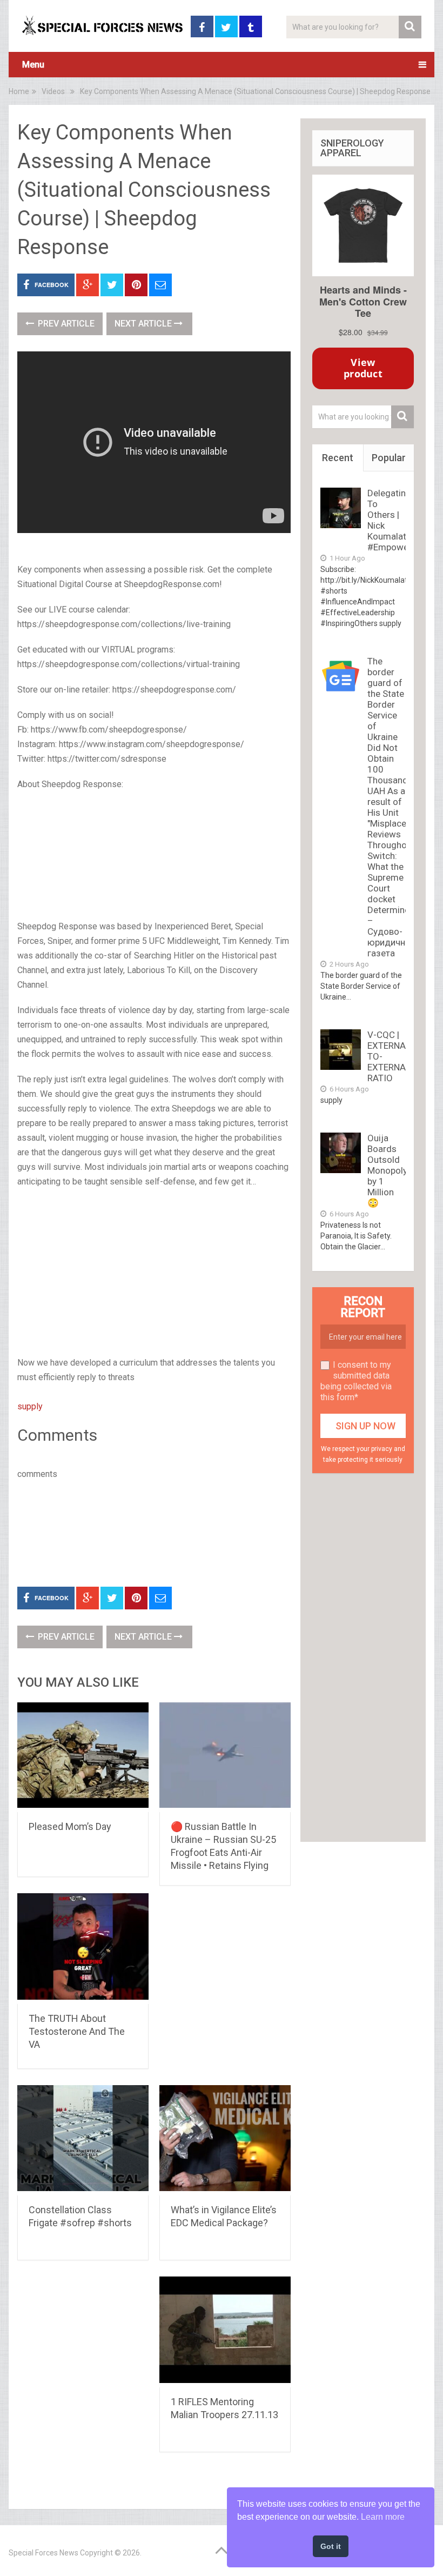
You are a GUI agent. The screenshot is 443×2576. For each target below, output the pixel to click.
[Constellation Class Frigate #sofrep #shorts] (83, 2140)
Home (19, 91)
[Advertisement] (154, 856)
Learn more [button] (383, 2517)
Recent (338, 458)
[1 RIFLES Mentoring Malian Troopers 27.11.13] (225, 2332)
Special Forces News (43, 2553)
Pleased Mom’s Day (70, 1826)
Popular (389, 458)
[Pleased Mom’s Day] (83, 1757)
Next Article (144, 324)
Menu (33, 65)
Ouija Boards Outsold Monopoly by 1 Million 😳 (387, 1170)
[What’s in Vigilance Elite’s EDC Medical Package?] (225, 2140)
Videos (53, 91)
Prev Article (65, 324)
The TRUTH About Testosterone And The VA (77, 2031)
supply (30, 1406)
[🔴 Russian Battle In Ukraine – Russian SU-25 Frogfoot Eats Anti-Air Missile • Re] (225, 1757)
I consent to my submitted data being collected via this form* (356, 1381)
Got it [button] (331, 2546)
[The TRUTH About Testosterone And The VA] (83, 1948)
